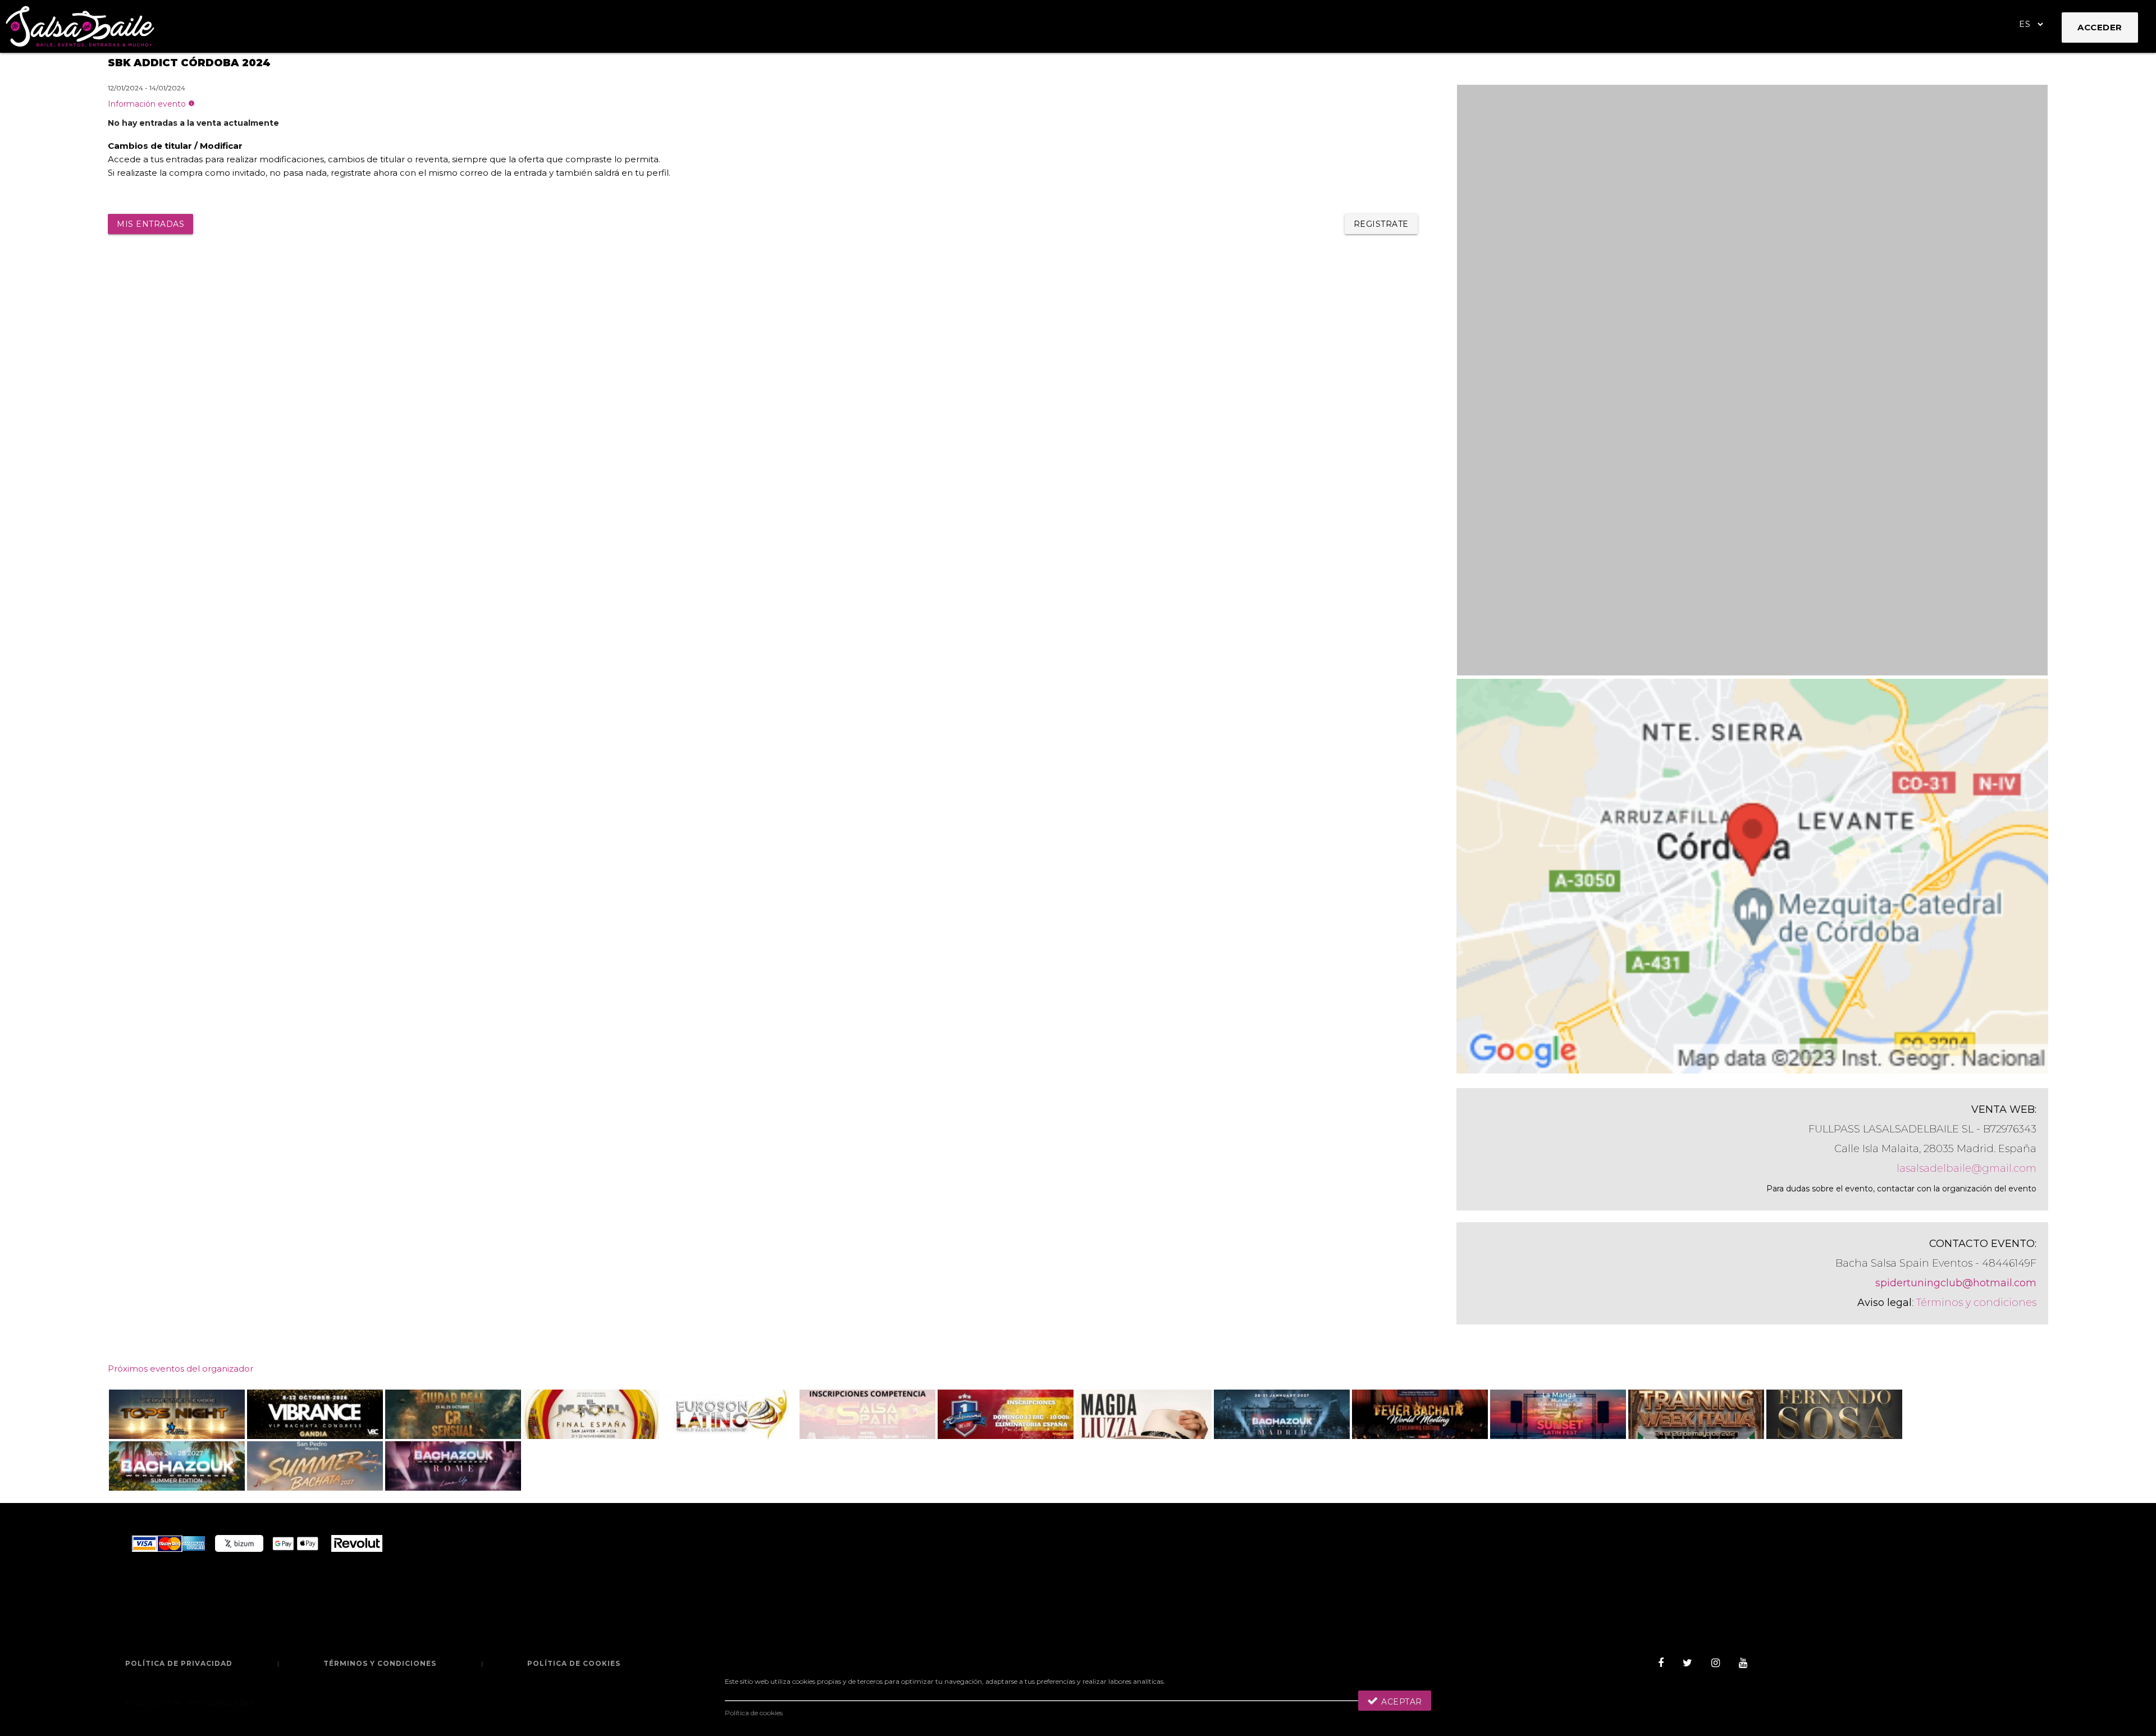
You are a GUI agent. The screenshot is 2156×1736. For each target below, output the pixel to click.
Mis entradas (150, 224)
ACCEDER (2100, 27)
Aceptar (1401, 1702)
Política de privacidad (179, 1663)
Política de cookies (574, 1663)
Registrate (1381, 224)
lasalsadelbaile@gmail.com (1967, 1168)
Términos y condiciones (1976, 1303)
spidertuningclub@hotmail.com (1956, 1283)
